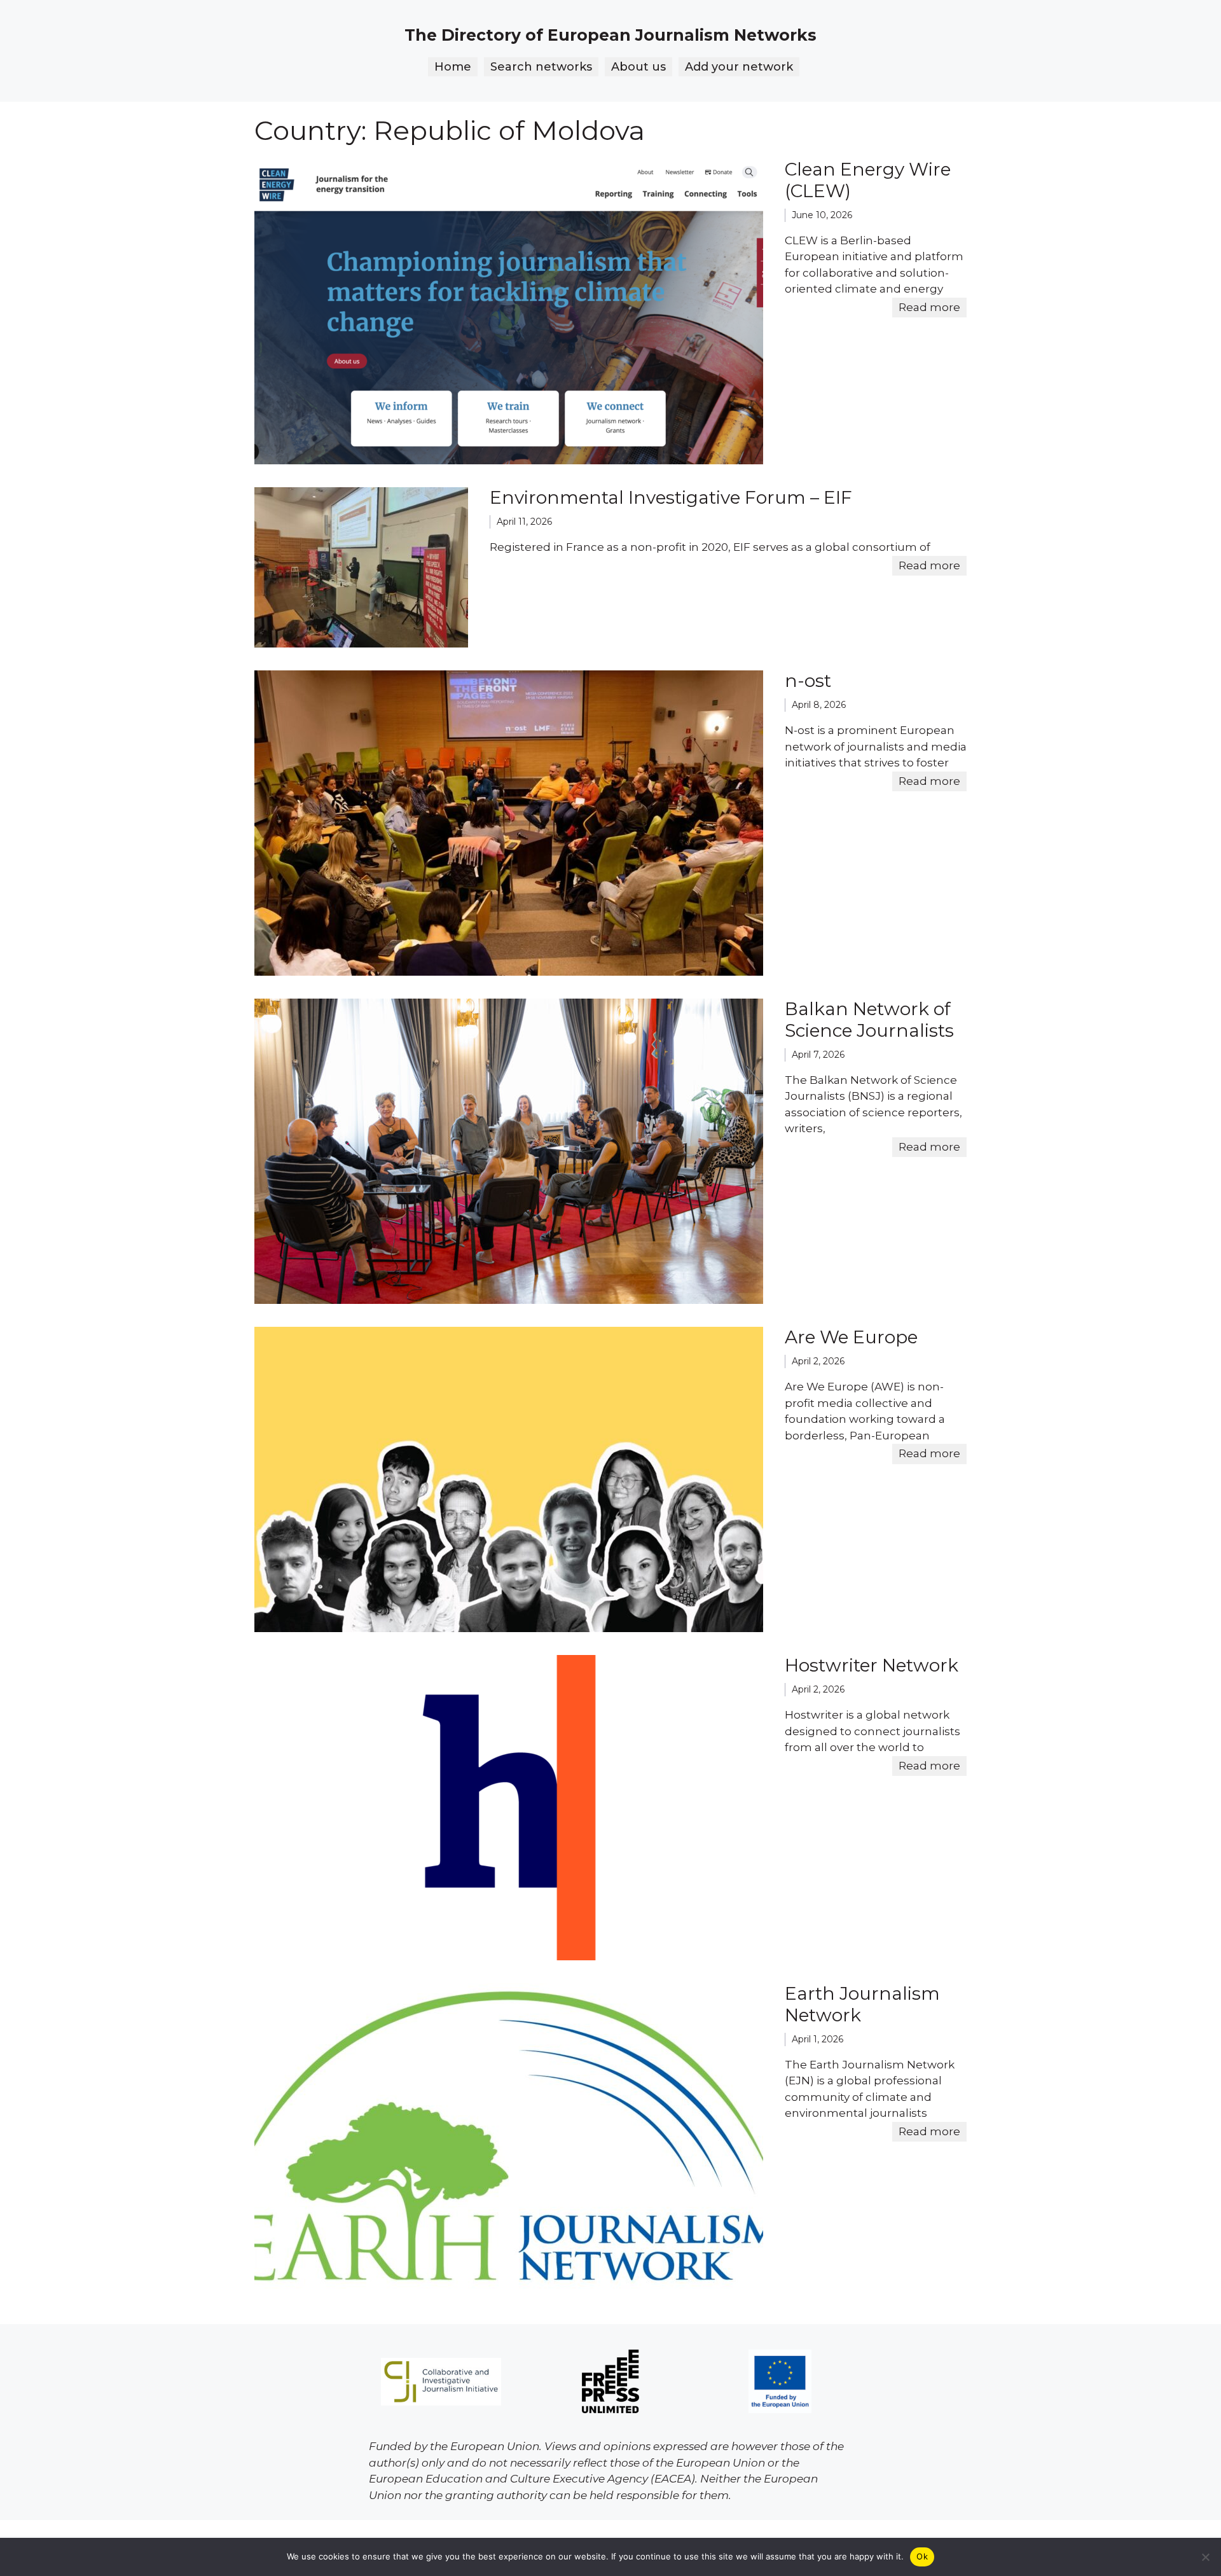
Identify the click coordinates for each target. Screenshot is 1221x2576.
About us (638, 67)
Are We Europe (851, 1337)
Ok (922, 2556)
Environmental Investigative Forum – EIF (671, 497)
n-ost (808, 681)
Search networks (541, 67)
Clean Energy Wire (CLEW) (868, 180)
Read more (929, 307)
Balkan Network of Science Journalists (869, 1020)
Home (453, 67)
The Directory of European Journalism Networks (610, 35)
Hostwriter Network (872, 1665)
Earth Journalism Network (862, 2004)
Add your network (739, 67)
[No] (1205, 2557)
